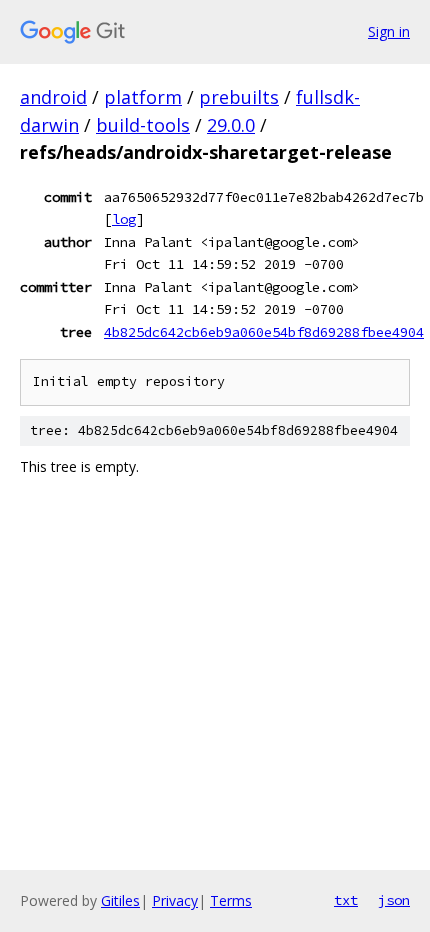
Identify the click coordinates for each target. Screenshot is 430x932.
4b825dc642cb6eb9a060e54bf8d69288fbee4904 (264, 332)
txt (346, 900)
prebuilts (239, 97)
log (124, 219)
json (394, 900)
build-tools (143, 125)
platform (143, 97)
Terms (231, 900)
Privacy (175, 900)
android (53, 97)
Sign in (389, 31)
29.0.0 (231, 125)
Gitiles (120, 900)
